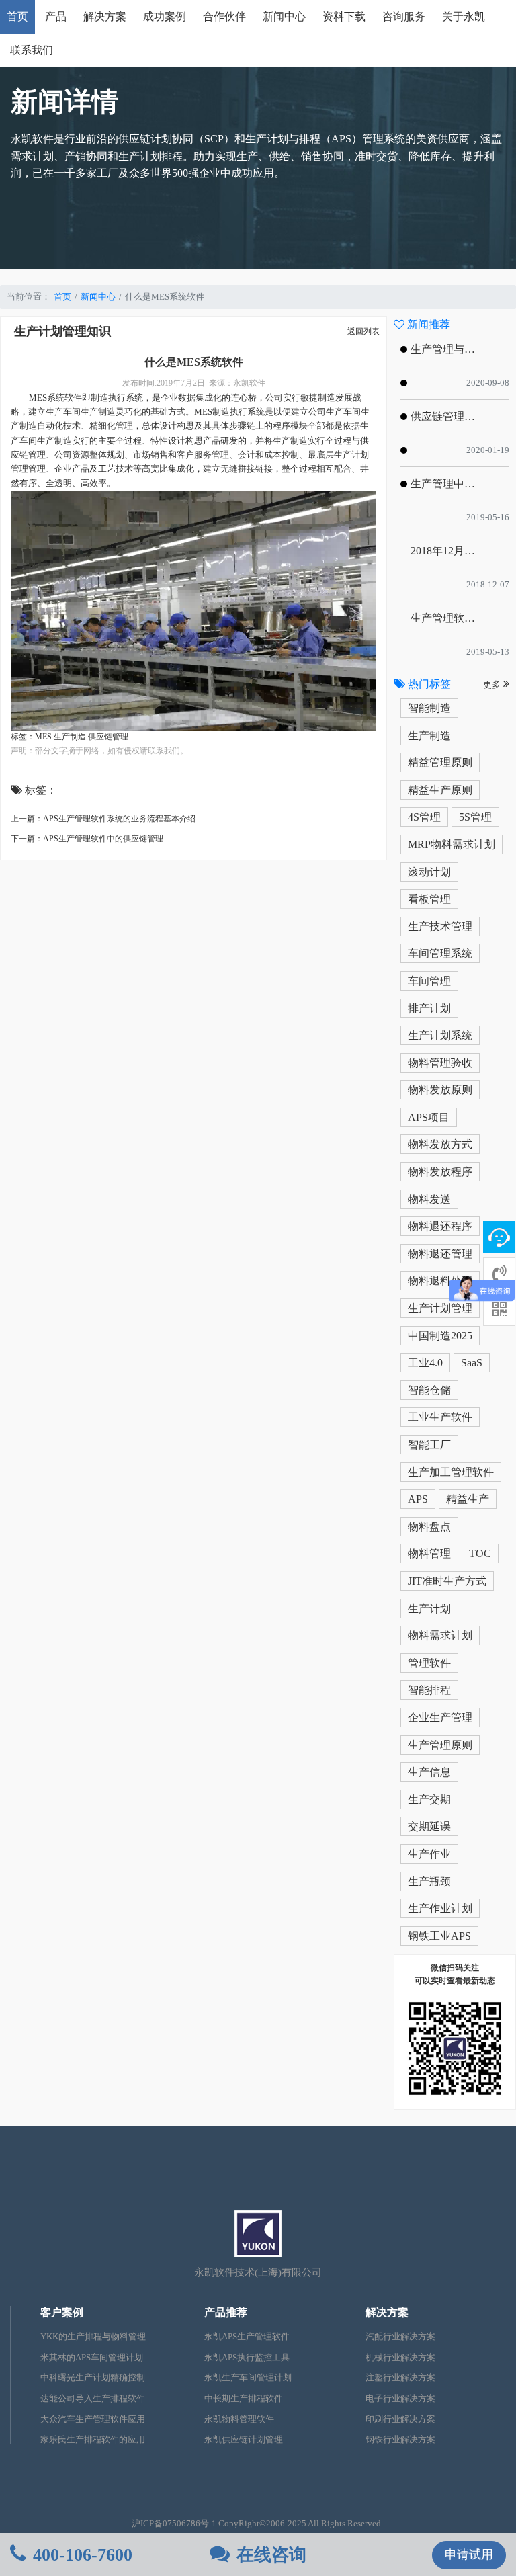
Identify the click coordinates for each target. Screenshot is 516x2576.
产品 (56, 16)
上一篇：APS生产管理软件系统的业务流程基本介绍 (103, 819)
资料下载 (344, 16)
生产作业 (429, 1854)
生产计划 (429, 1609)
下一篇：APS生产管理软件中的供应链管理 (87, 839)
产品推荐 (226, 2312)
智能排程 (429, 1690)
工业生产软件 (440, 1417)
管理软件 (429, 1663)
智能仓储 (429, 1390)
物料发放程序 (440, 1172)
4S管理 (424, 817)
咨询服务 (404, 16)
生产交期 (429, 1799)
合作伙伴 (224, 16)
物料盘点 (429, 1527)
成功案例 (165, 16)
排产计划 (429, 1008)
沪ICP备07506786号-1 (174, 2524)
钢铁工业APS (439, 1936)
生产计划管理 (440, 1308)
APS (418, 1499)
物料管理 (429, 1553)
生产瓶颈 (429, 1881)
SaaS (472, 1363)
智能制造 (429, 708)
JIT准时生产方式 (447, 1581)
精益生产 (468, 1499)
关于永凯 (464, 16)
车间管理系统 (440, 953)
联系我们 (32, 50)
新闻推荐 (427, 324)
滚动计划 (429, 872)
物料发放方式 (440, 1144)
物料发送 (429, 1199)
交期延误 (429, 1826)
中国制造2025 (440, 1336)
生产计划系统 (440, 1035)
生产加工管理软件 (451, 1472)
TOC (480, 1553)
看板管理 (429, 899)
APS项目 (429, 1117)
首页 (17, 16)
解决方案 (105, 16)
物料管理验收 (440, 1063)
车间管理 (429, 981)
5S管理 (475, 817)
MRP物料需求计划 (451, 844)
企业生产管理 (440, 1717)
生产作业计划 (440, 1908)
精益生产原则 (440, 790)
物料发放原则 (440, 1090)
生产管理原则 (440, 1745)
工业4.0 (425, 1363)
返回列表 (363, 331)
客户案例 (62, 2312)
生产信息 (429, 1772)
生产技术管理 (440, 926)
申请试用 (469, 2554)
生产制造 (429, 736)
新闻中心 (284, 16)
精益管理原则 (440, 762)
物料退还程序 (440, 1226)
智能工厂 (429, 1445)
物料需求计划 (440, 1635)
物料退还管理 (440, 1254)
